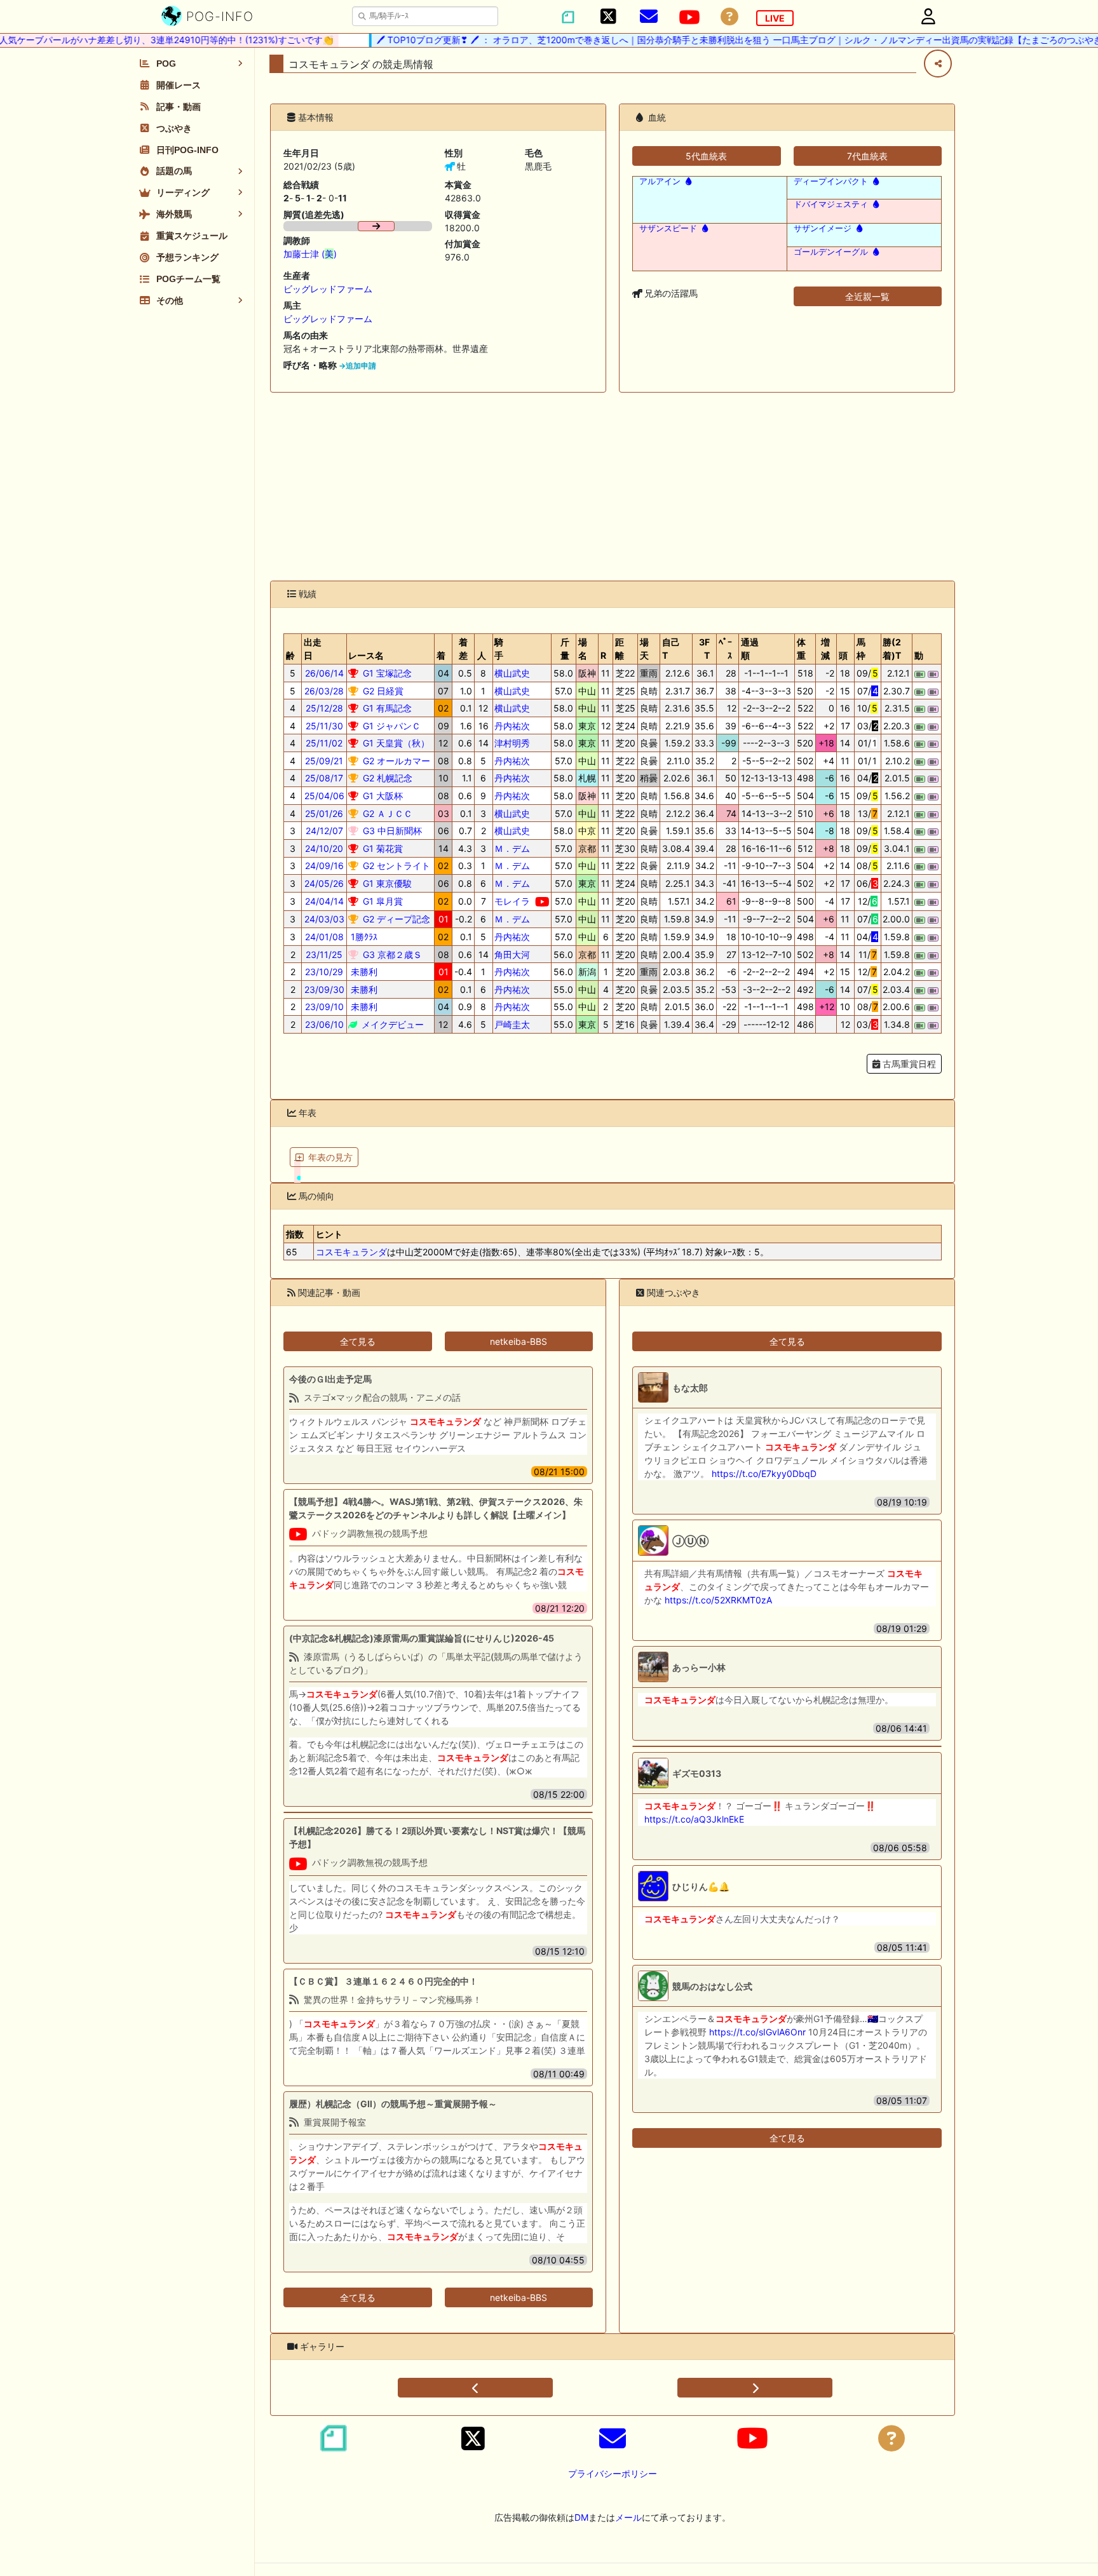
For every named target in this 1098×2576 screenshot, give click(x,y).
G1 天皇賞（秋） (395, 743)
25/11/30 (324, 726)
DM (581, 2517)
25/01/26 (324, 813)
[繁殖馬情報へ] (687, 181)
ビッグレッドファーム (328, 289)
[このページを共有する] (938, 64)
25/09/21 (324, 761)
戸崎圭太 (512, 1024)
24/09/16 (324, 866)
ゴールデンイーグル (831, 252)
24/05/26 (324, 883)
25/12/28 (324, 708)
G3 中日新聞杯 (391, 831)
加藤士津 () (310, 254)
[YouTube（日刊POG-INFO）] (689, 17)
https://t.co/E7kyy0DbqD (764, 1473)
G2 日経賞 (382, 691)
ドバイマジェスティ (831, 204)
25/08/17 (324, 778)
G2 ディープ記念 (395, 919)
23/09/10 (324, 1007)
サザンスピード (668, 228)
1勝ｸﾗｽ (363, 937)
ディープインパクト (831, 181)
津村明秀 (512, 743)
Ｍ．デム (512, 848)
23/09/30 (324, 989)
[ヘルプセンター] (729, 17)
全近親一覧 (867, 296)
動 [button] (919, 655)
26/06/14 (324, 673)
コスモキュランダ (351, 1252)
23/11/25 (324, 954)
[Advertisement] (613, 487)
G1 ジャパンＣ (390, 726)
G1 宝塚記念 (386, 673)
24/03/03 (324, 919)
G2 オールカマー (395, 761)
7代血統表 (867, 156)
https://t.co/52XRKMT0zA (718, 1600)
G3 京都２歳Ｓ (391, 954)
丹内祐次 (512, 726)
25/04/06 (324, 796)
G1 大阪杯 (382, 796)
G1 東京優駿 (386, 883)
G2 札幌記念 (386, 778)
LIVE (775, 18)
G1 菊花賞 (382, 848)
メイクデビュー (391, 1024)
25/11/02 (324, 743)
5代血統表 (706, 156)
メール (628, 2517)
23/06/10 (324, 1024)
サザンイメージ (823, 228)
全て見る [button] (358, 1341)
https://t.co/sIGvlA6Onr (757, 2032)
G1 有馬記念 (386, 708)
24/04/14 (324, 901)
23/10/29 (324, 972)
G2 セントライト (395, 866)
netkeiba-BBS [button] (518, 1341)
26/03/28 (324, 691)
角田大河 (512, 954)
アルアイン (660, 181)
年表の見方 (330, 1157)
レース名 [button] (366, 655)
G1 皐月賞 (382, 901)
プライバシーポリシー (613, 2473)
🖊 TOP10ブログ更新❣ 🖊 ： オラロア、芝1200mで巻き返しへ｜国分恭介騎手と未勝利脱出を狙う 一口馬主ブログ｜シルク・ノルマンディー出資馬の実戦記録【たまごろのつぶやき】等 (716, 40)
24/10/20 (324, 848)
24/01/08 (324, 937)
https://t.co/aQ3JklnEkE (694, 1819)
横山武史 (512, 673)
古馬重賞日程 (908, 1064)
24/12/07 (324, 831)
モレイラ (512, 901)
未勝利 (363, 972)
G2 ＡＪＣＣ (386, 813)
